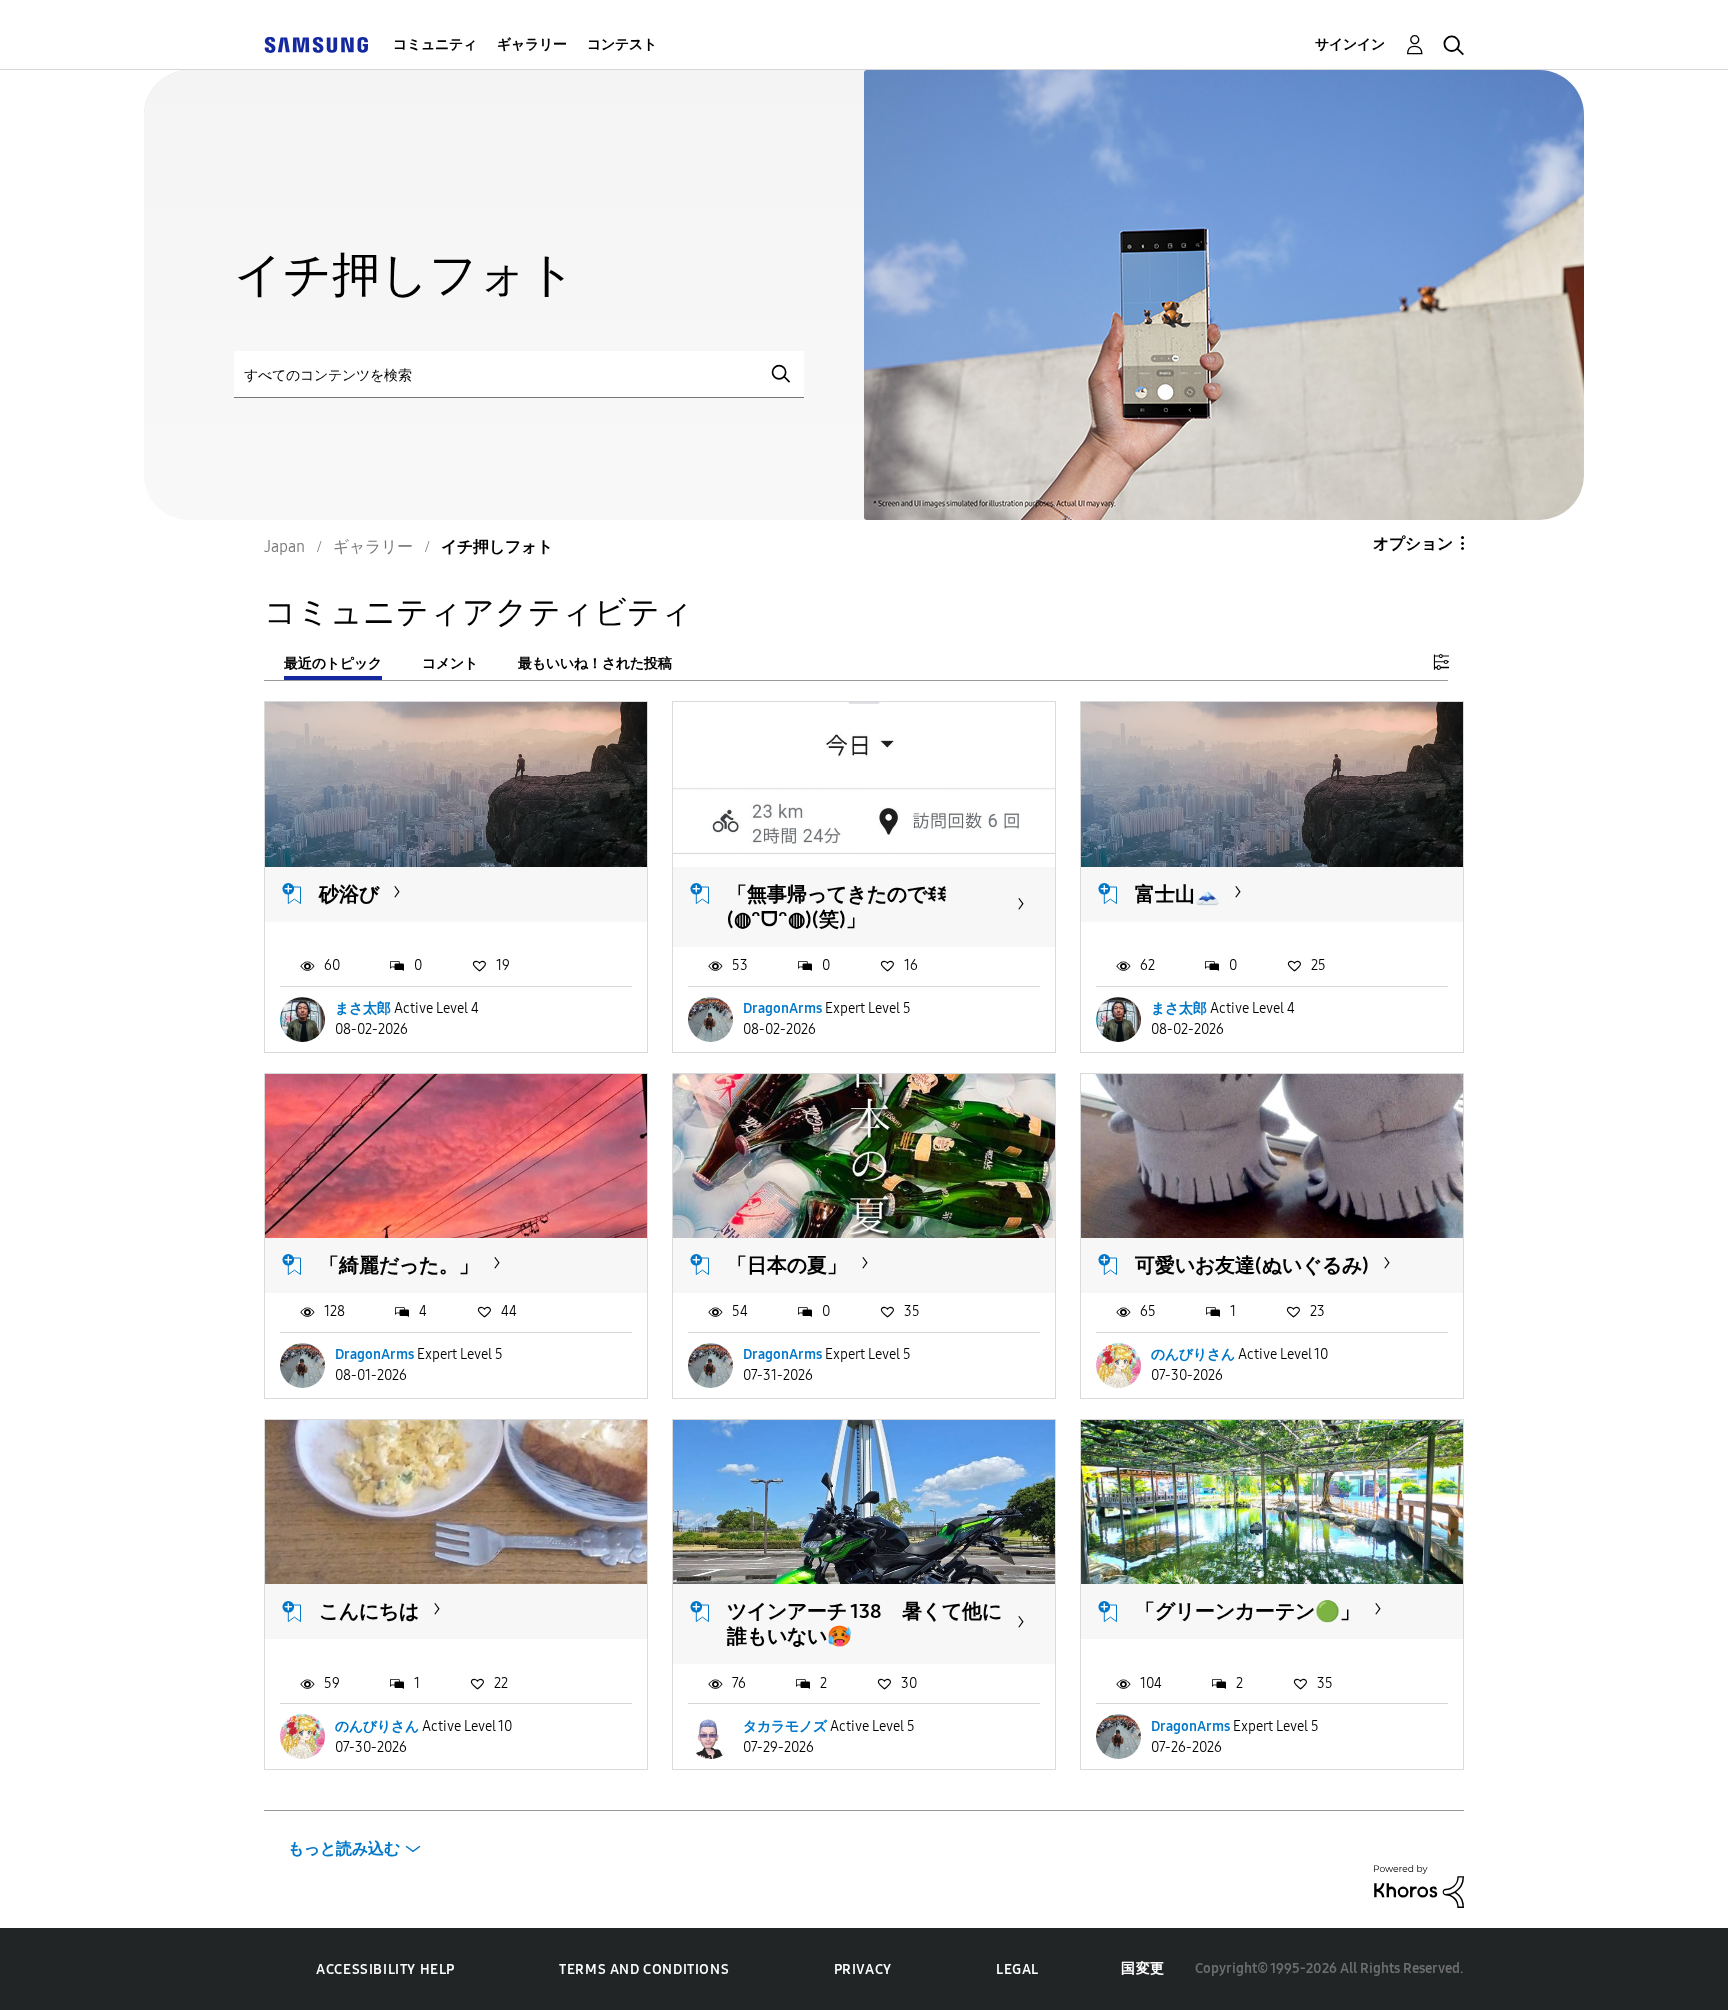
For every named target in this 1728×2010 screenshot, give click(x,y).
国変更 (1143, 1968)
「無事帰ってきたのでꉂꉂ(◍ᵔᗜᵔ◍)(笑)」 (837, 906)
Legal (1017, 1969)
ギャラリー (532, 44)
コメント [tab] (450, 663)
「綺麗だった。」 (399, 1265)
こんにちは (369, 1611)
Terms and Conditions (644, 1969)
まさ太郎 (363, 1008)
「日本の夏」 (787, 1265)
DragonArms (782, 1008)
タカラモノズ (785, 1726)
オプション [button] (1413, 543)
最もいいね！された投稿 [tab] (595, 663)
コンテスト (622, 44)
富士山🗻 (1177, 894)
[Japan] (316, 44)
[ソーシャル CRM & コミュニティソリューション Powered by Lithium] (1419, 1885)
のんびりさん (1193, 1354)
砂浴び (349, 894)
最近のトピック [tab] (333, 663)
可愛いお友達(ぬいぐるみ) (1252, 1265)
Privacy (863, 1969)
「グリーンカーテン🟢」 (1247, 1611)
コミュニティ (435, 44)
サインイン (1350, 44)
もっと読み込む (344, 1848)
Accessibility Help (385, 1969)
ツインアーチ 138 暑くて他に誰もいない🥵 (864, 1623)
